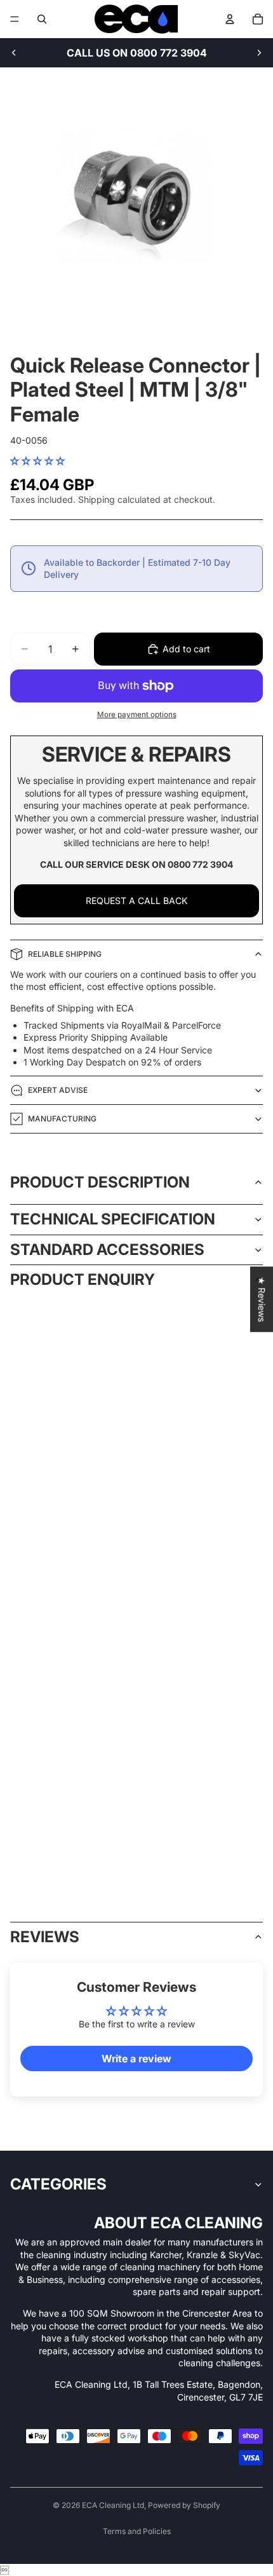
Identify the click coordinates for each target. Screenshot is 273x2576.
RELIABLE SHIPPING (65, 954)
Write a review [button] (136, 2059)
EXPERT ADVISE (58, 1090)
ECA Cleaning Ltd (113, 2505)
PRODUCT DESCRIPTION (100, 1182)
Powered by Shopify (184, 2505)
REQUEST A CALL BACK (136, 901)
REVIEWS (45, 1937)
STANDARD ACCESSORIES (107, 1250)
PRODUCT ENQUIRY (83, 1279)
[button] (37, 461)
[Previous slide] (14, 53)
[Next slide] (259, 53)
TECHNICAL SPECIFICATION (113, 1219)
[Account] (230, 19)
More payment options (137, 715)
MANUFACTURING (62, 1119)
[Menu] (15, 19)
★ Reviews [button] (262, 1299)
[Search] (42, 19)
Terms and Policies (137, 2531)
